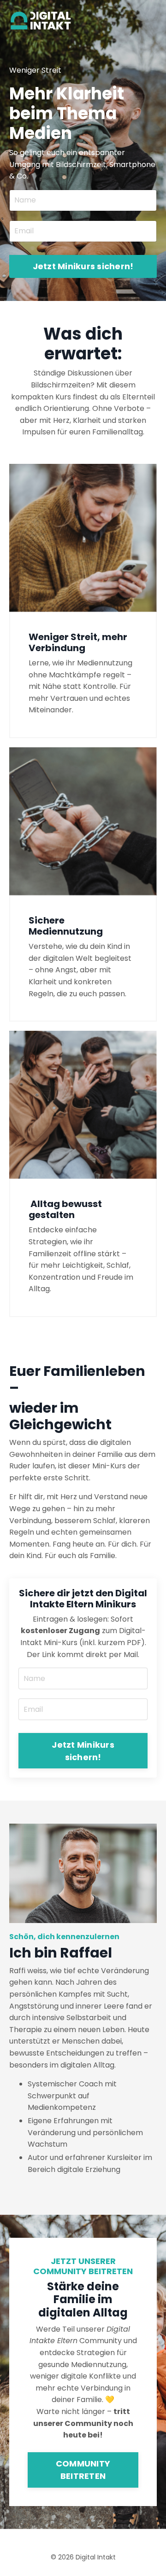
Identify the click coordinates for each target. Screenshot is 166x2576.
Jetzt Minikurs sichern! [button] (83, 266)
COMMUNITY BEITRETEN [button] (83, 2470)
